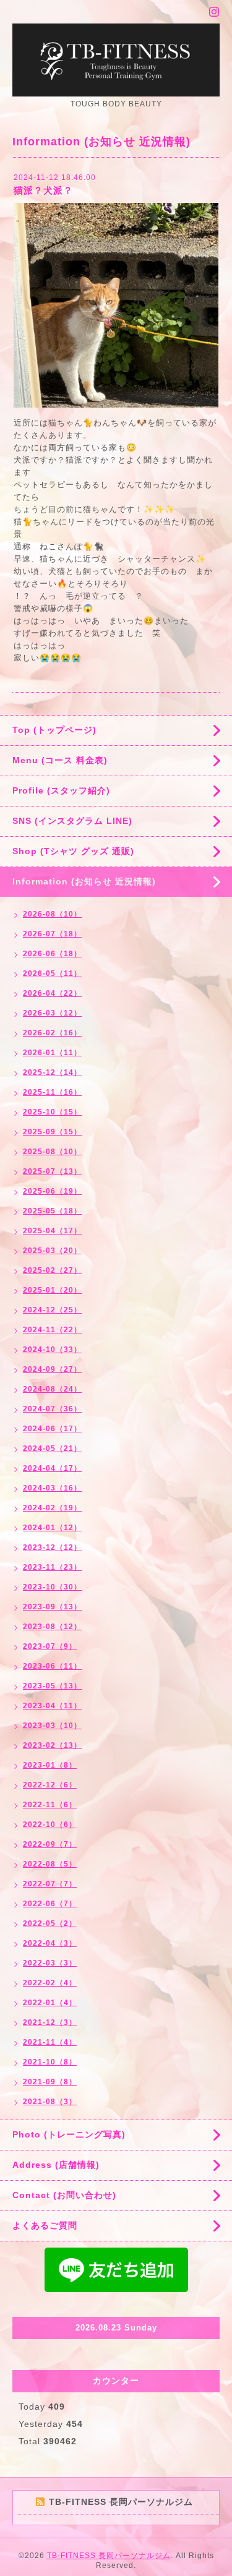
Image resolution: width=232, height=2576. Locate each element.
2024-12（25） (52, 1310)
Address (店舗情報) (56, 2165)
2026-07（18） (52, 934)
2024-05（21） (52, 1448)
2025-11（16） (52, 1092)
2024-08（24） (52, 1389)
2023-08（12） (52, 1627)
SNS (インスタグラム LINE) (72, 821)
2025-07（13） (52, 1171)
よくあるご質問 (45, 2225)
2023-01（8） (50, 1765)
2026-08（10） (52, 914)
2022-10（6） (50, 1825)
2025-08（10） (52, 1152)
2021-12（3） (50, 2022)
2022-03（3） (50, 1963)
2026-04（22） (52, 993)
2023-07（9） (50, 1646)
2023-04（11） (52, 1706)
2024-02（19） (52, 1508)
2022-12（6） (50, 1785)
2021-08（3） (50, 2102)
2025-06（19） (52, 1191)
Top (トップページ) (54, 730)
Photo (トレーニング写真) (69, 2134)
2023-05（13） (52, 1686)
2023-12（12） (52, 1547)
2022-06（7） (50, 1904)
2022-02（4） (50, 1983)
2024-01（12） (52, 1528)
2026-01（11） (52, 1053)
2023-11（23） (52, 1567)
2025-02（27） (52, 1270)
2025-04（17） (52, 1231)
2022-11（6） (50, 1805)
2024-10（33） (52, 1350)
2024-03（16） (52, 1488)
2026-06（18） (52, 954)
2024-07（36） (52, 1409)
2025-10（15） (52, 1112)
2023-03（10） (52, 1726)
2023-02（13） (52, 1745)
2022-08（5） (50, 1864)
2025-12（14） (52, 1072)
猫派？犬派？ (43, 190)
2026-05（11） (52, 973)
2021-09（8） (50, 2082)
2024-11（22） (52, 1330)
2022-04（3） (50, 1943)
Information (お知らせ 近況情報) (84, 881)
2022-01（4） (50, 2003)
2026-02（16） (52, 1033)
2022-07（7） (50, 1884)
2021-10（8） (50, 2062)
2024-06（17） (52, 1429)
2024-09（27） (52, 1369)
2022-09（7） (50, 1844)
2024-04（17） (52, 1468)
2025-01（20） (52, 1290)
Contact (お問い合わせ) (64, 2195)
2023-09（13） (52, 1607)
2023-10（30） (52, 1587)
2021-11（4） (50, 2042)
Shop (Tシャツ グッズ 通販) (73, 851)
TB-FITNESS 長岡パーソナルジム (109, 2556)
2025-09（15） (52, 1132)
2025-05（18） (52, 1211)
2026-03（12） (52, 1013)
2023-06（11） (52, 1666)
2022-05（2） (50, 1923)
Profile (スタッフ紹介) (61, 790)
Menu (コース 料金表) (60, 760)
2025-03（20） (52, 1251)
